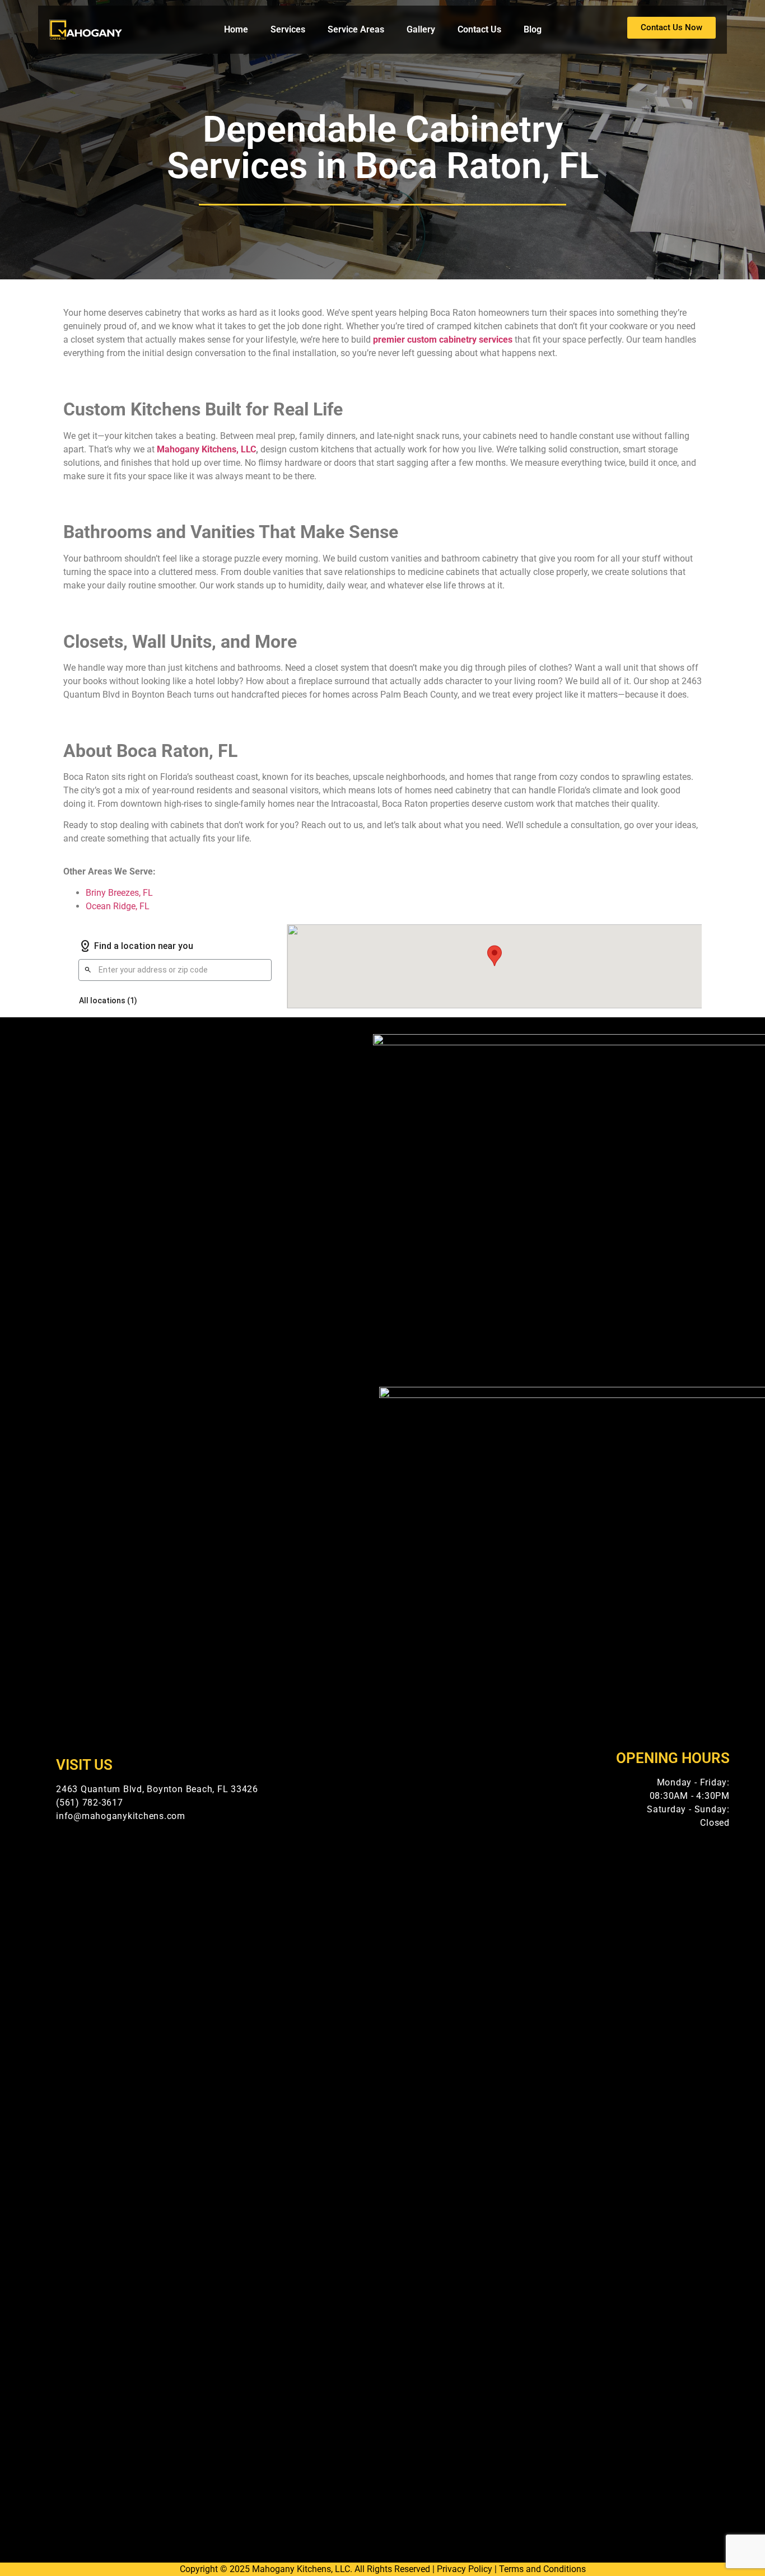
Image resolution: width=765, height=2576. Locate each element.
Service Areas (356, 29)
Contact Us (479, 29)
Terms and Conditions (542, 2569)
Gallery (421, 29)
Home (236, 29)
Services (288, 29)
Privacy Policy (465, 2569)
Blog (533, 29)
